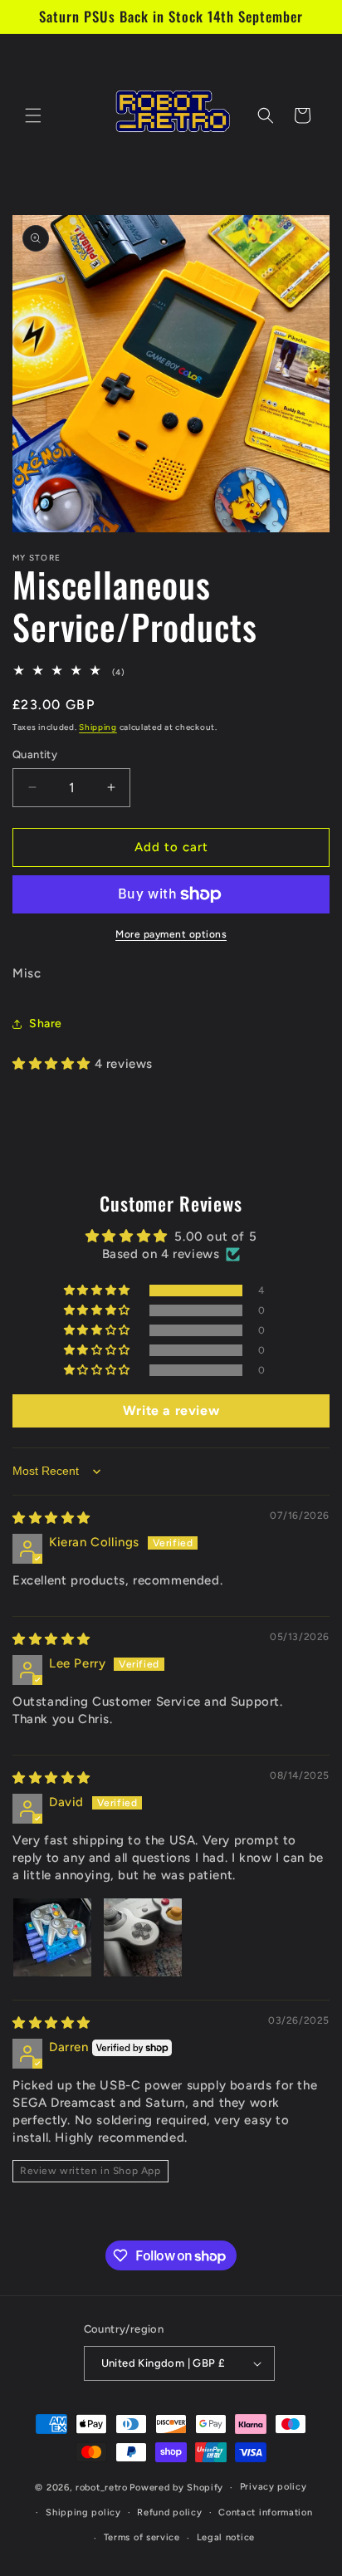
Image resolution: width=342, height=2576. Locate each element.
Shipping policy (83, 2512)
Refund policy (169, 2512)
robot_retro (102, 2488)
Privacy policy (274, 2487)
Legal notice (226, 2537)
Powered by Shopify (176, 2488)
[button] (33, 115)
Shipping (98, 727)
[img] (51, 1518)
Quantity (35, 754)
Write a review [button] (171, 1410)
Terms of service (142, 2537)
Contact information (265, 2512)
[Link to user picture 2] (143, 1937)
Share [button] (46, 1024)
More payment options (171, 934)
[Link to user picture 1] (52, 1937)
